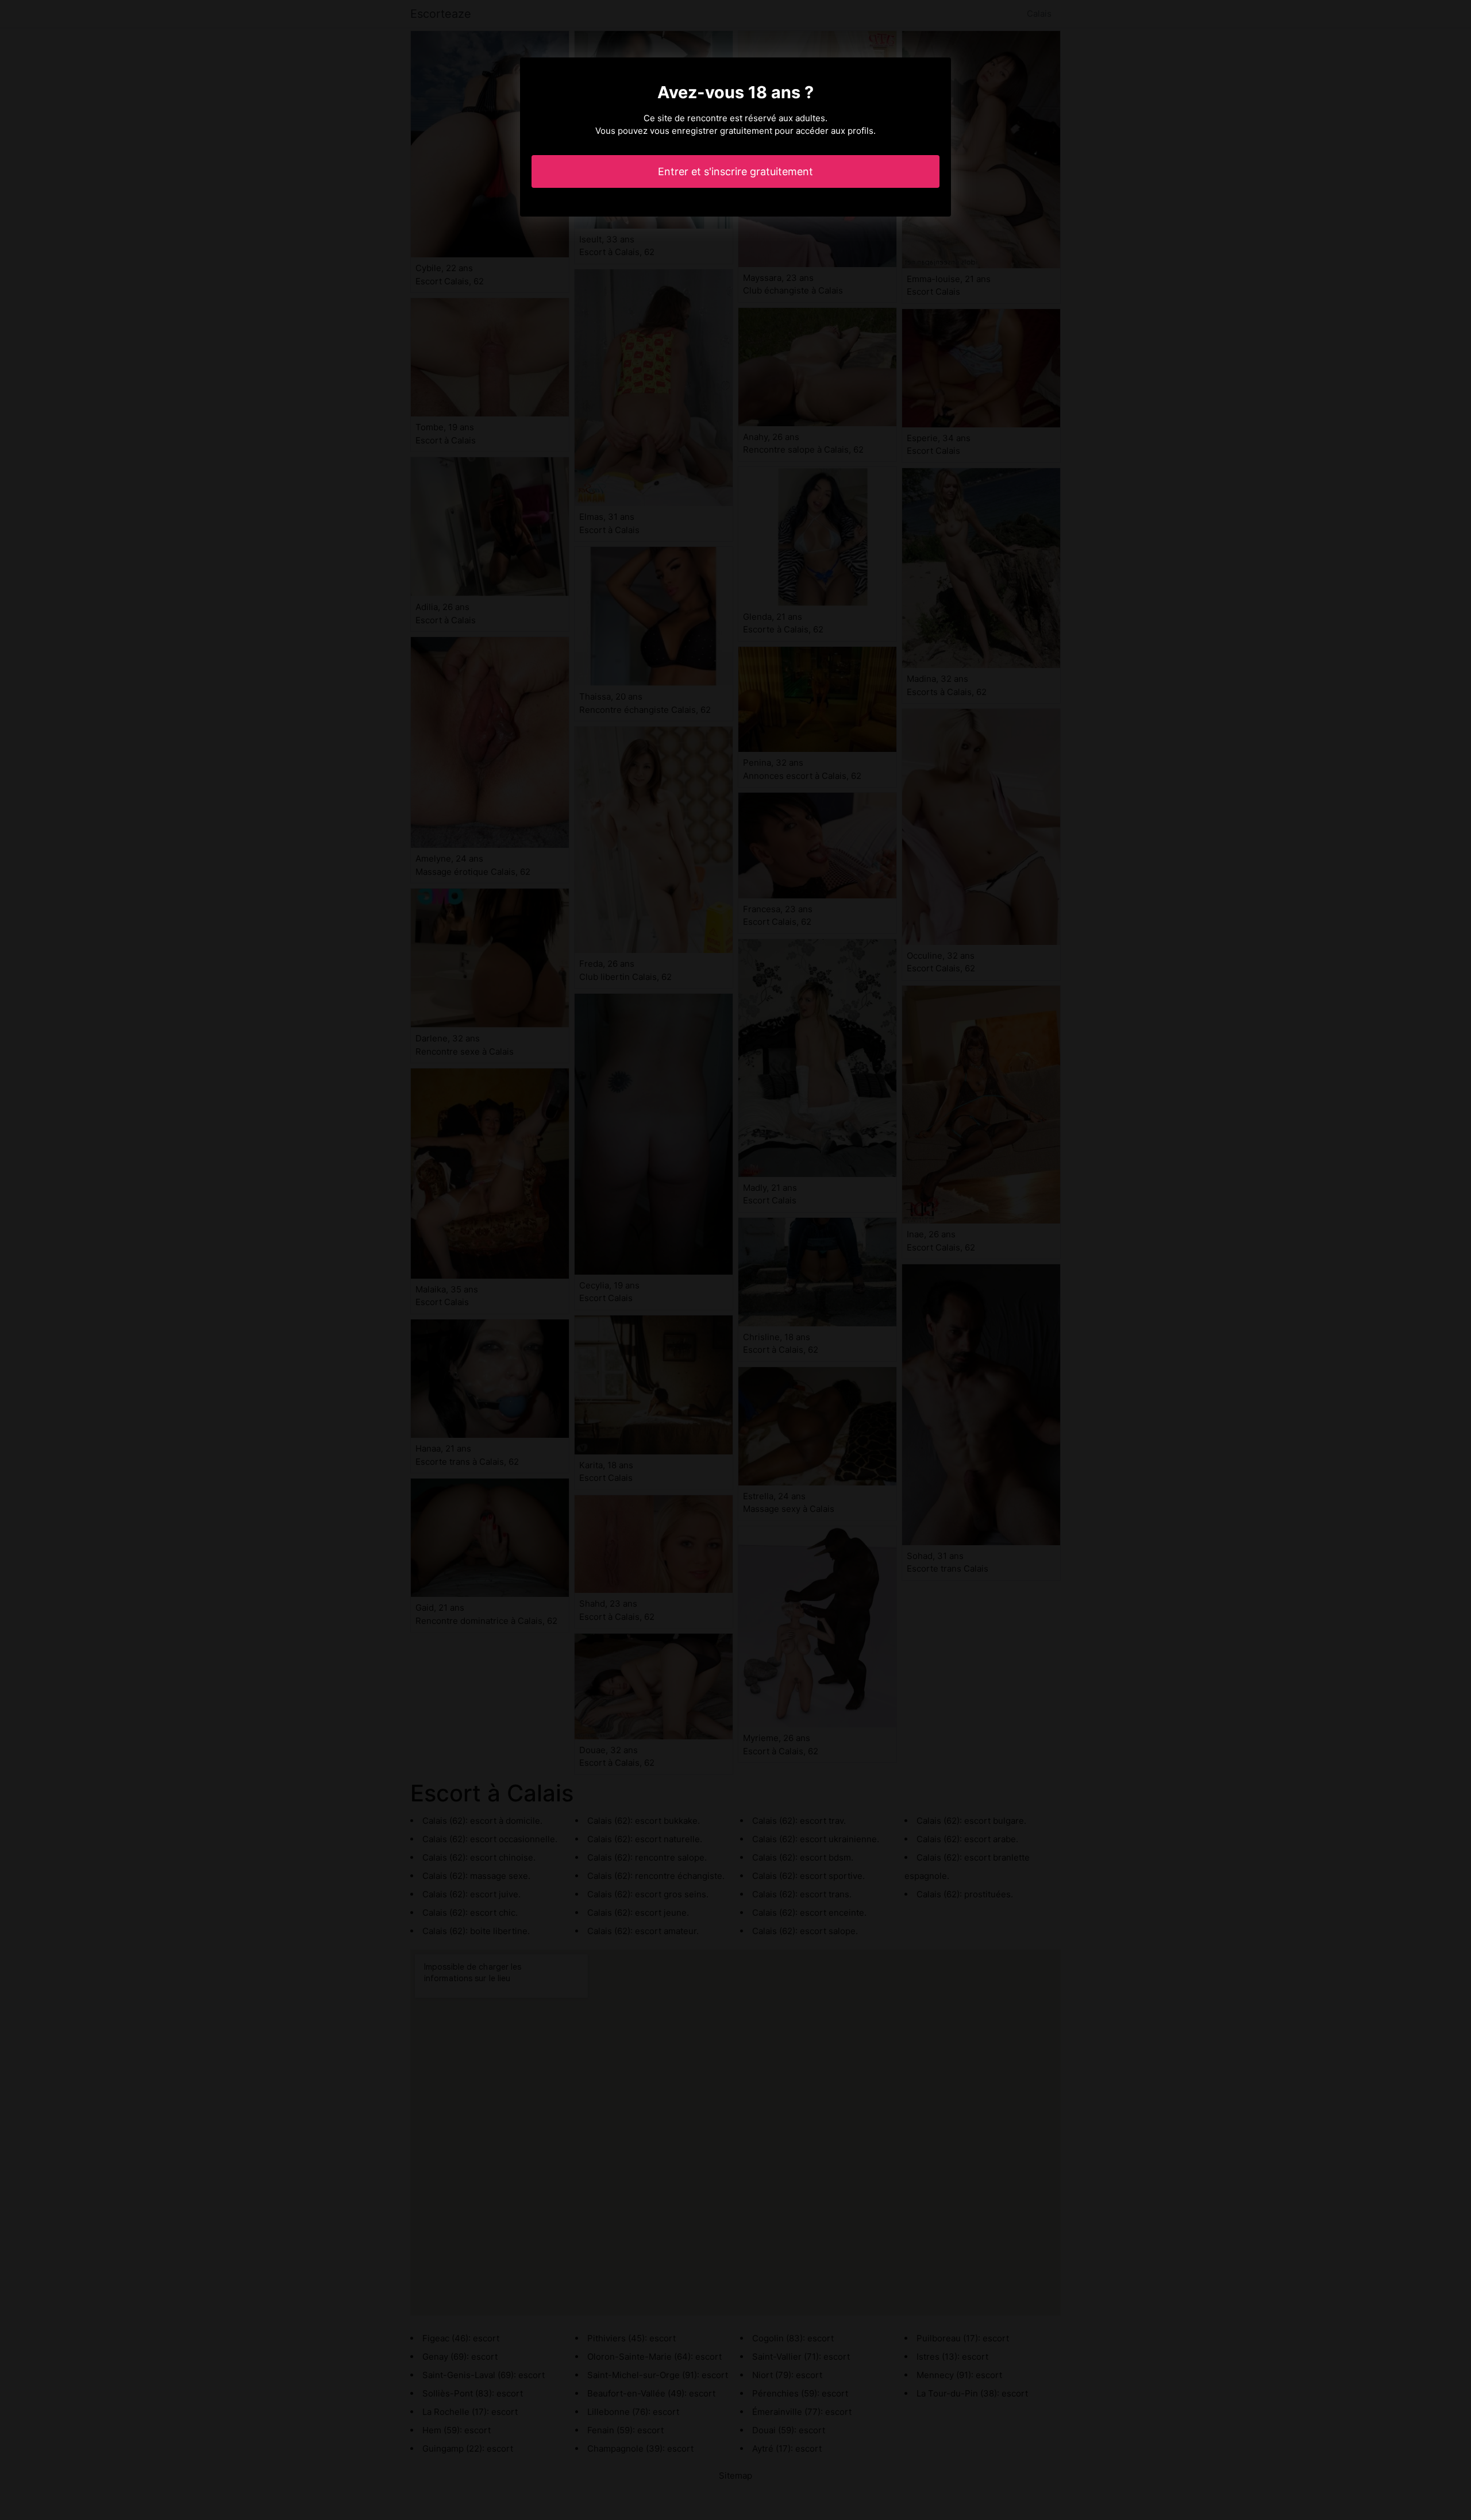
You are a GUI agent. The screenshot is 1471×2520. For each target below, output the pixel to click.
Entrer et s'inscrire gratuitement (735, 171)
